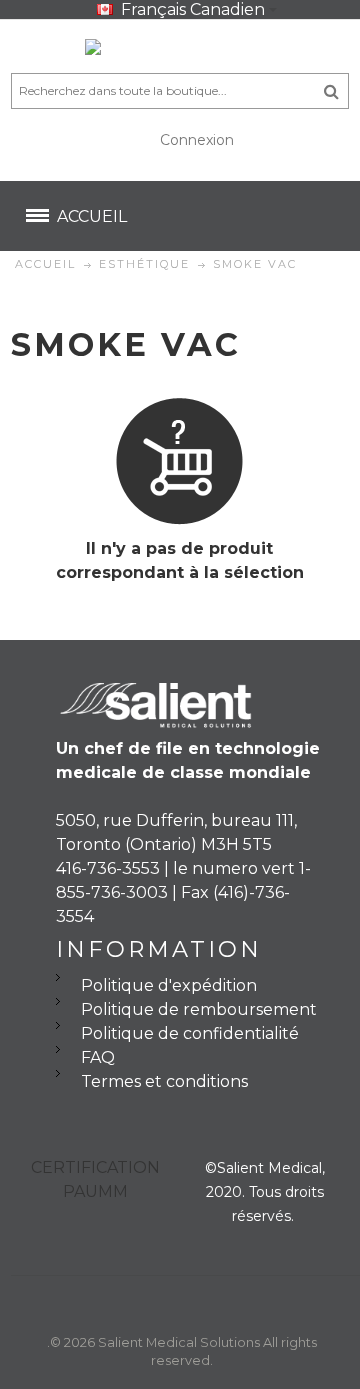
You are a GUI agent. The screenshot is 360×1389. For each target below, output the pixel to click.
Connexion (197, 140)
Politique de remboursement (199, 1009)
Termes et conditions (164, 1081)
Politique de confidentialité (190, 1033)
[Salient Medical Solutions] (180, 51)
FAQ (98, 1057)
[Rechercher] (331, 91)
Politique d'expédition (169, 985)
